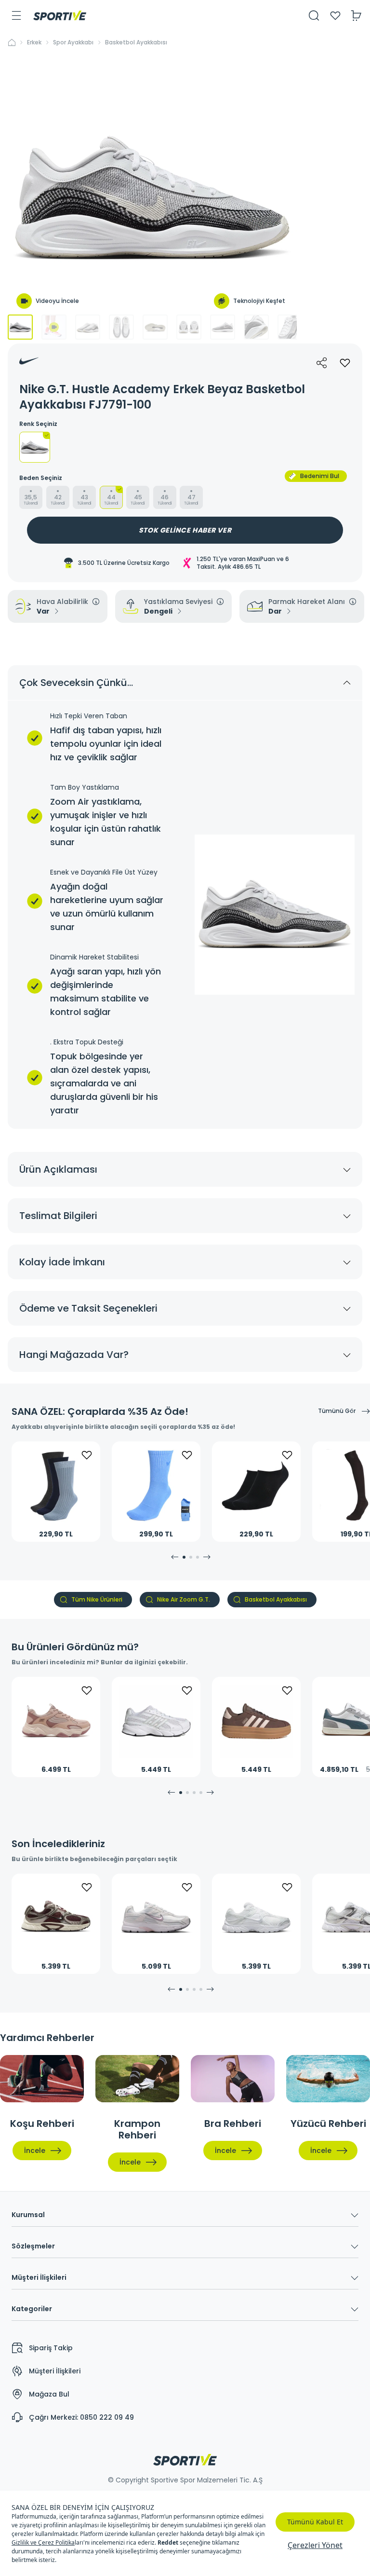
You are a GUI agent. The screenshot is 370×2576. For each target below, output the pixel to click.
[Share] (322, 363)
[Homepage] (60, 15)
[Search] (314, 15)
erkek (34, 42)
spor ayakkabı (73, 42)
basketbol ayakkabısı (136, 42)
